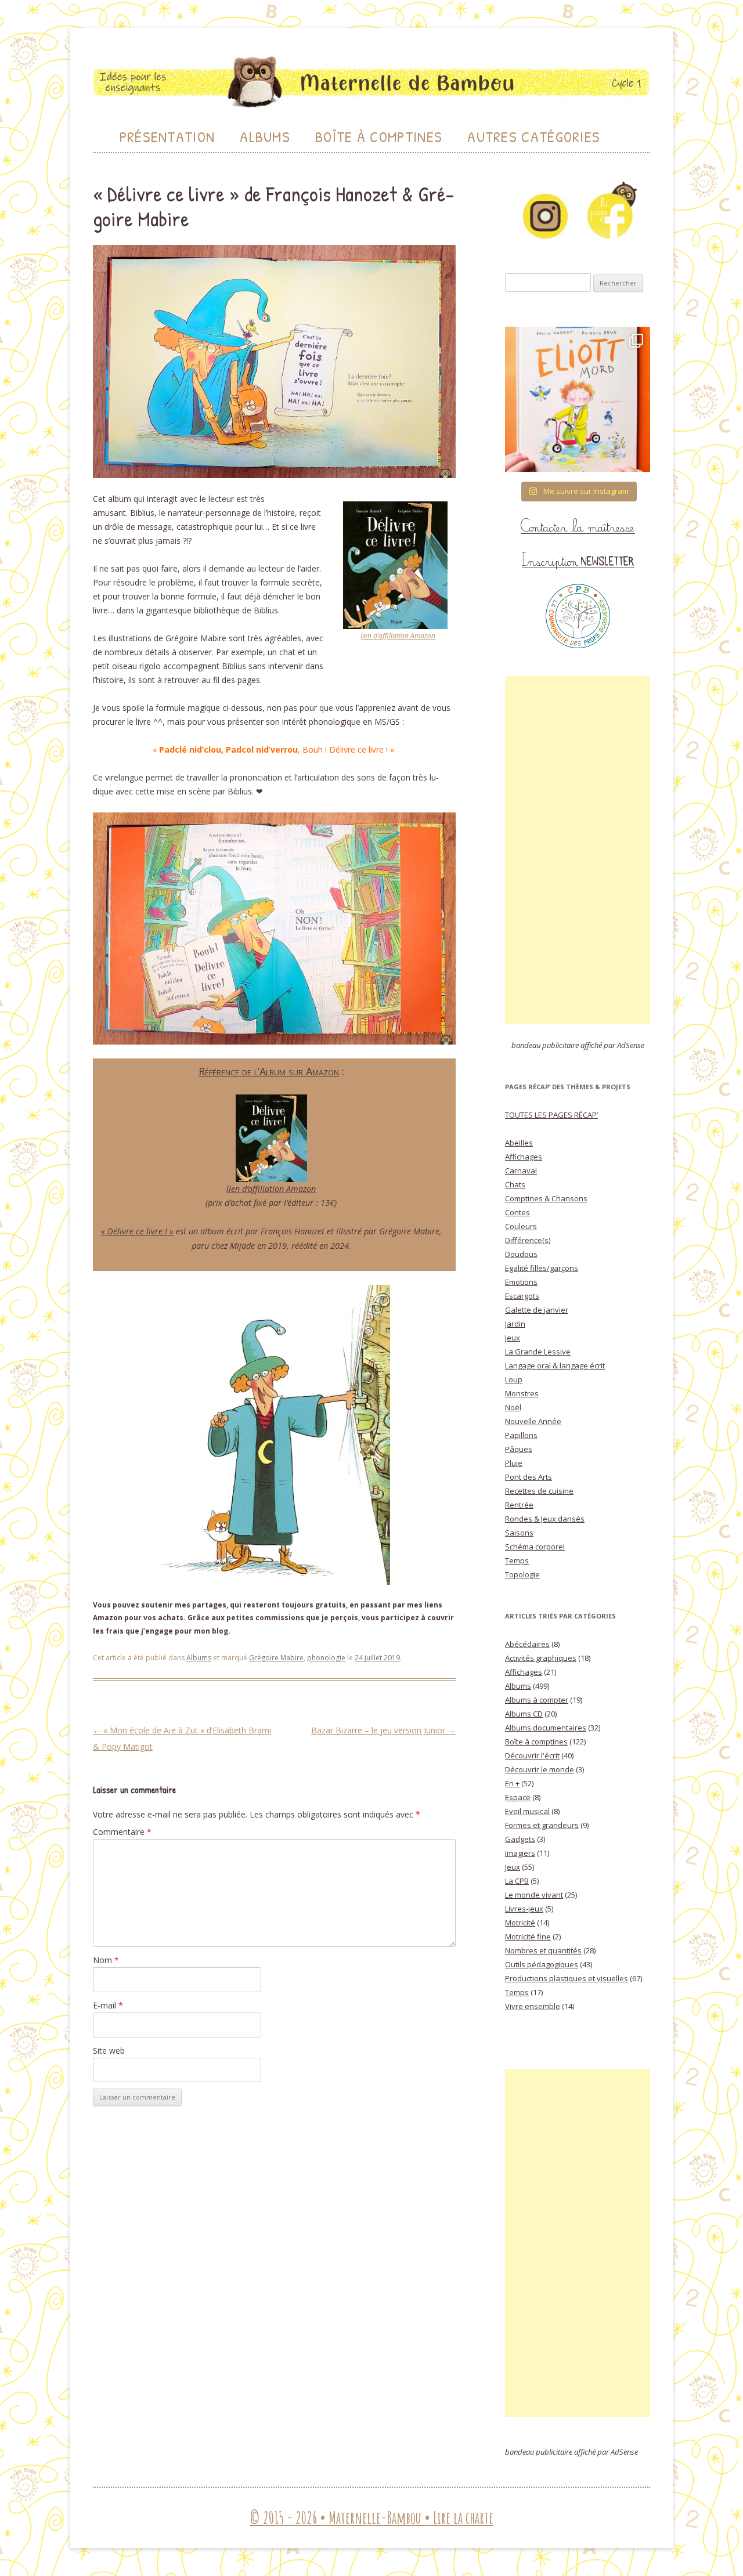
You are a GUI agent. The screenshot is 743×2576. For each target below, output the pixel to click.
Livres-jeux (524, 1909)
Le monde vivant (534, 1895)
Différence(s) (528, 1240)
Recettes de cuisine (539, 1491)
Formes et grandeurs (542, 1825)
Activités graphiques (541, 1658)
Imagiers (520, 1853)
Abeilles (519, 1143)
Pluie (514, 1463)
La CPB (517, 1881)
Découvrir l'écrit (532, 1755)
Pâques (519, 1449)
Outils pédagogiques (542, 1964)
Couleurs (521, 1226)
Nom (106, 1960)
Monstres (522, 1393)
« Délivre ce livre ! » (137, 1231)
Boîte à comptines (536, 1742)
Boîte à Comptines (379, 137)
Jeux (513, 1338)
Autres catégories (534, 137)
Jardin (515, 1324)
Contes (517, 1212)
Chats (515, 1184)
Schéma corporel (535, 1547)
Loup (514, 1379)
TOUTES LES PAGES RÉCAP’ (551, 1115)
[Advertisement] (578, 850)
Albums (265, 137)
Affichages (524, 1157)
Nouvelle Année (533, 1421)
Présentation (167, 137)
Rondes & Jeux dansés (545, 1519)
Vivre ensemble (533, 2006)
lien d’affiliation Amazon (398, 636)
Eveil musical (527, 1811)
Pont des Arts (529, 1477)
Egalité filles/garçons (542, 1268)
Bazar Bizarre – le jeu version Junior (383, 1730)
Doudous (521, 1254)
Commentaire (122, 1832)
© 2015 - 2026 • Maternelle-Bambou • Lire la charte (371, 2518)
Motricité (520, 1923)
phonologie (326, 1658)
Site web (109, 2051)
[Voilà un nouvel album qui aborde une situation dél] (578, 399)
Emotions (521, 1282)
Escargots (522, 1296)
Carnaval (521, 1170)
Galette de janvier (537, 1310)
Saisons (519, 1533)
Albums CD (524, 1714)
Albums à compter (537, 1700)
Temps (517, 1560)
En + (512, 1783)
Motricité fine (528, 1936)
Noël (513, 1407)
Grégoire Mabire (276, 1658)
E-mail (108, 2005)
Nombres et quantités (543, 1950)
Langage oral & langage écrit (555, 1365)
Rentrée (519, 1505)
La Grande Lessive (538, 1352)
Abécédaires (527, 1644)
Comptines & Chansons (546, 1198)
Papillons (521, 1435)
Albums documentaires (546, 1728)
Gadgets (520, 1839)
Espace (518, 1797)
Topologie (522, 1574)
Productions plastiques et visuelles (567, 1978)
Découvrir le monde (540, 1769)
